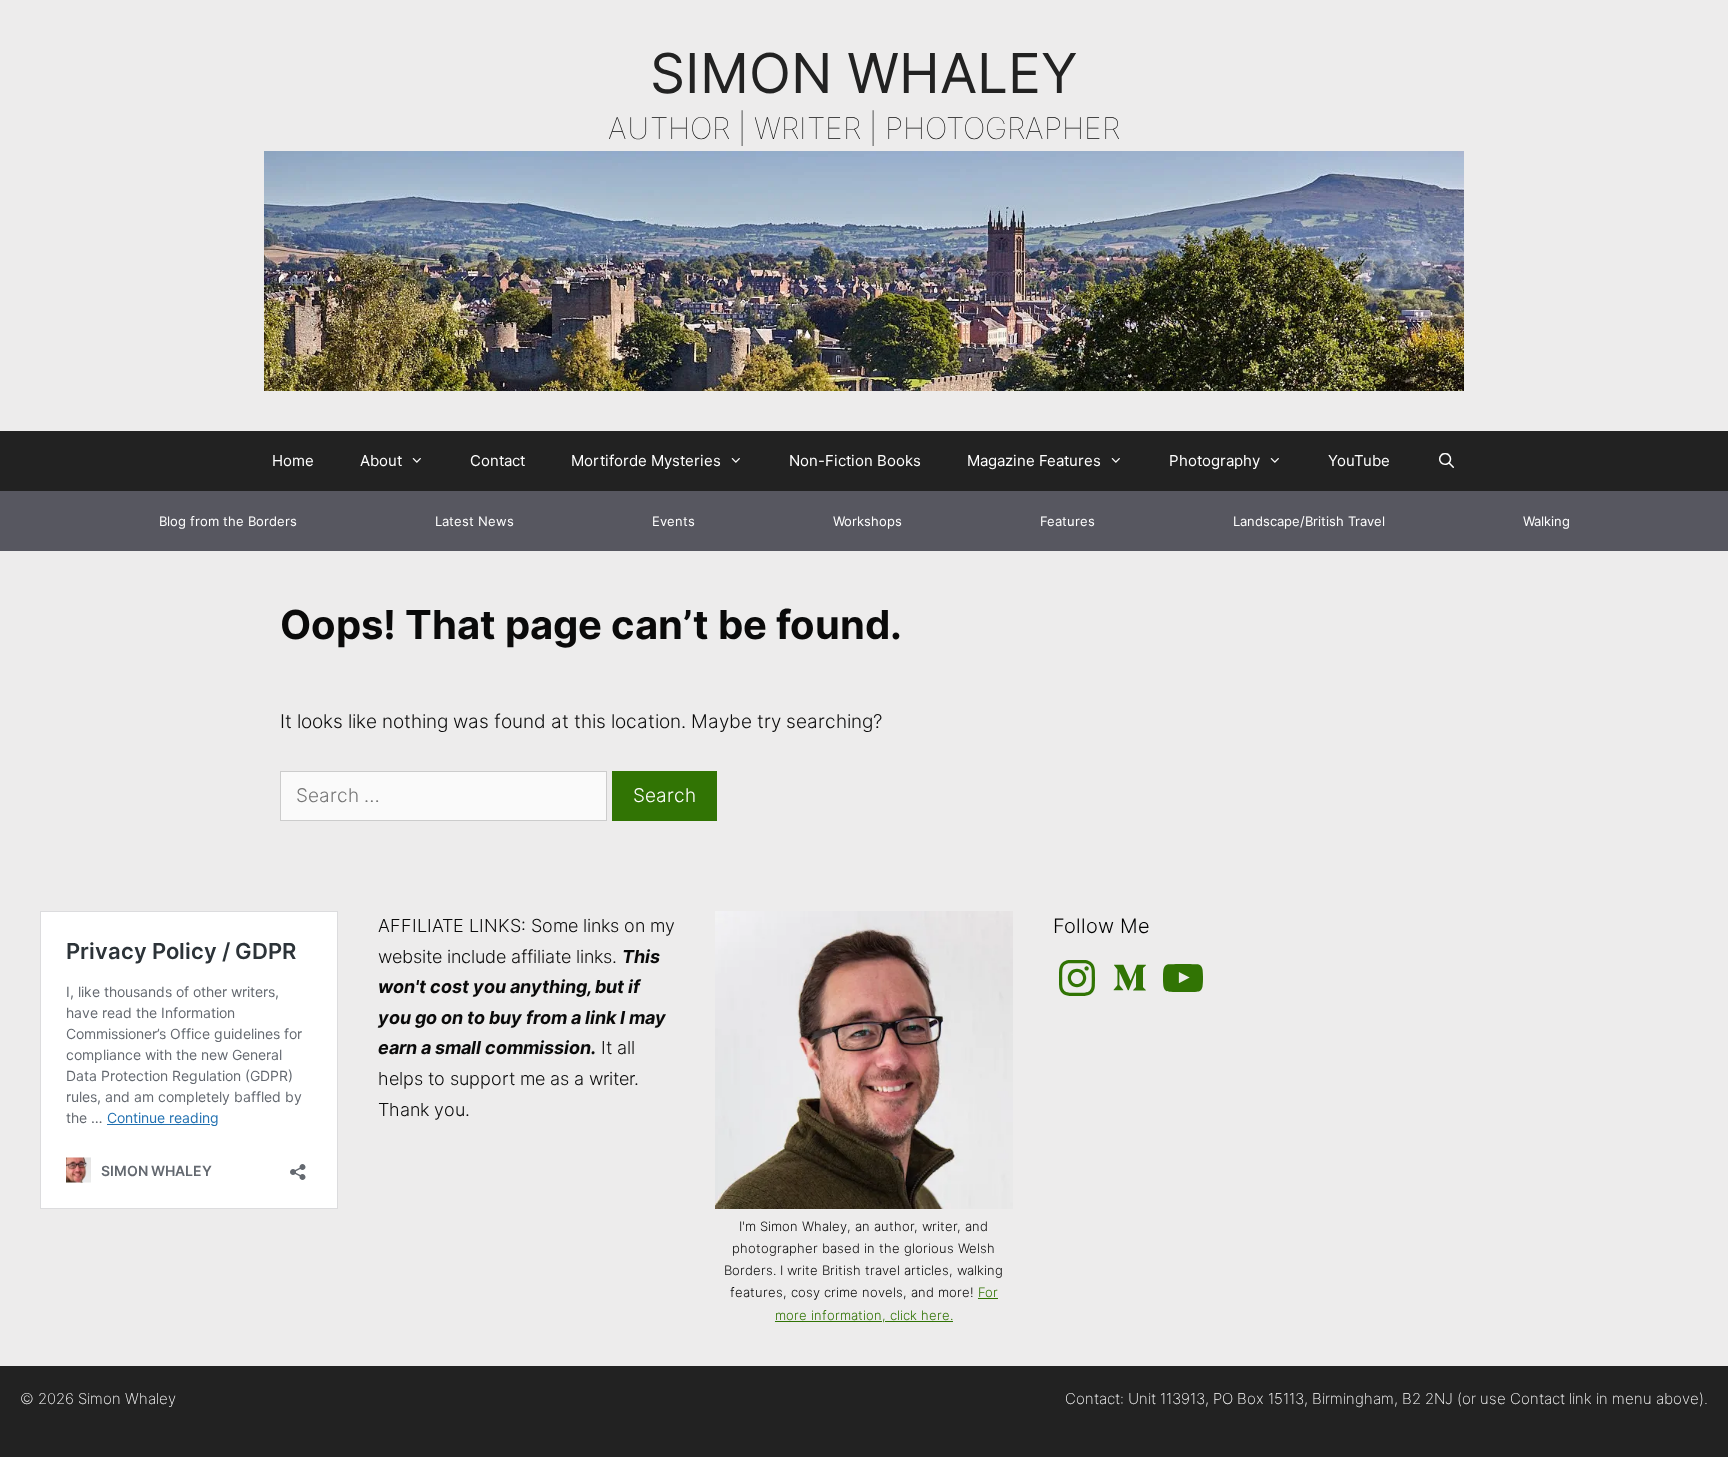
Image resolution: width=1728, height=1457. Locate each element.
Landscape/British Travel (1309, 521)
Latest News (474, 521)
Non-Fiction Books (855, 460)
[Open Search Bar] (1445, 461)
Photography (1214, 460)
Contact (497, 460)
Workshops (867, 521)
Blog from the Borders (228, 521)
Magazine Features (1034, 460)
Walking (1546, 521)
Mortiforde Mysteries (646, 460)
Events (673, 521)
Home (293, 460)
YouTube (1359, 460)
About (381, 460)
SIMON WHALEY (864, 73)
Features (1067, 521)
